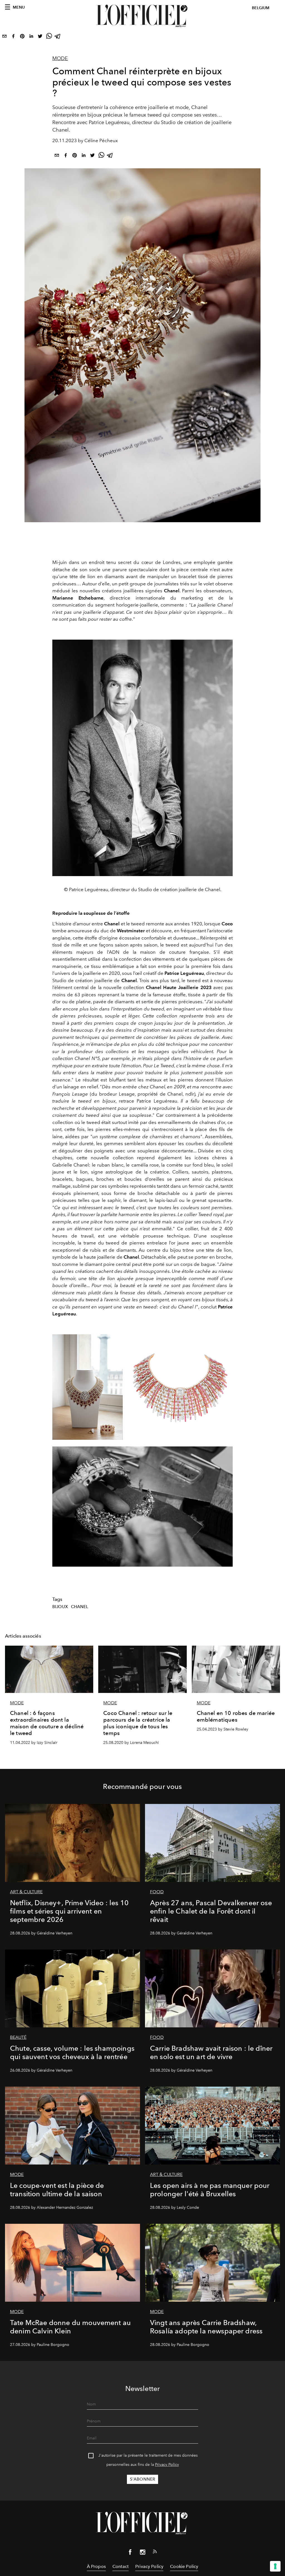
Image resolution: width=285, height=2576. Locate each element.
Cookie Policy (184, 2566)
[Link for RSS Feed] (155, 2553)
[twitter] (40, 37)
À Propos (96, 2566)
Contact (121, 2566)
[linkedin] (31, 37)
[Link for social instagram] (142, 2553)
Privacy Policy (167, 2465)
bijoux (60, 1607)
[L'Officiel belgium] (142, 16)
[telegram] (58, 37)
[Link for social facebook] (130, 2553)
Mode (60, 58)
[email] (4, 37)
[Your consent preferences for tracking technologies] (275, 2566)
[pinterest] (22, 37)
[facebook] (13, 37)
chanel (80, 1607)
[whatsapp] (49, 37)
